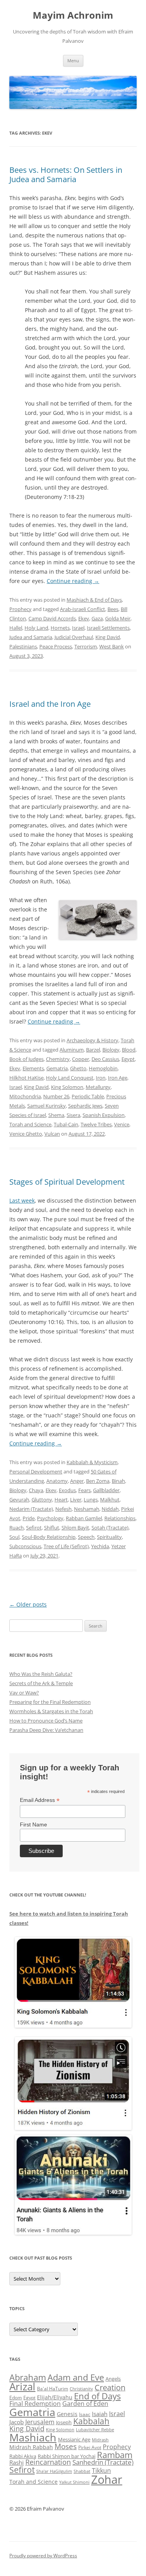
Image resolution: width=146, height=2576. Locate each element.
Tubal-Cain (66, 1124)
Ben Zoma (98, 1481)
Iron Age (118, 1078)
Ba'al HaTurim (53, 2389)
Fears (84, 1490)
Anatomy (57, 1481)
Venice (122, 1124)
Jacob (17, 2422)
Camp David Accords (52, 618)
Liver (76, 1500)
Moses (66, 2446)
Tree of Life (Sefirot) (66, 1546)
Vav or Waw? (24, 1693)
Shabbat (82, 2471)
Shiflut (52, 1528)
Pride (29, 1518)
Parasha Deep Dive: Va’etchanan (46, 1730)
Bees (113, 609)
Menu (73, 61)
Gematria (57, 1068)
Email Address (40, 1800)
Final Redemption (35, 2403)
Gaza (97, 618)
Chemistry (58, 1059)
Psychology (50, 1518)
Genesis (67, 2414)
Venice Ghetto (26, 1134)
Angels (113, 2379)
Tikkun (101, 2471)
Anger (77, 1481)
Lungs (91, 1500)
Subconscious (25, 1546)
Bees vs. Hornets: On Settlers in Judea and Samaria (66, 175)
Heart (61, 1500)
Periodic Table (88, 1096)
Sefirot (34, 1528)
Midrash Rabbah (31, 2447)
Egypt (128, 1059)
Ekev (84, 618)
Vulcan (52, 1134)
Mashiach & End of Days (94, 600)
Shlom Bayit (75, 1528)
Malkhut (110, 1500)
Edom (16, 2398)
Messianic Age (74, 2439)
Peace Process (56, 646)
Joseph (64, 2422)
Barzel (93, 1050)
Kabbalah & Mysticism (92, 1462)
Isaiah (100, 2414)
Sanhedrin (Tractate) (103, 2462)
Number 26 (56, 1096)
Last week (22, 1200)
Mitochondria (25, 1096)
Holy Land (36, 628)
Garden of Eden (85, 2403)
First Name (33, 1824)
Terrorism (86, 646)
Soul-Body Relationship (49, 1537)
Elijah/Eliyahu (55, 2397)
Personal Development (36, 1471)
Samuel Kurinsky (47, 1106)
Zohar (107, 2479)
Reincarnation (48, 2462)
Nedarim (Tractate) (31, 1509)
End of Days (97, 2396)
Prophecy (20, 609)
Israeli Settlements (108, 628)
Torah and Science (30, 1124)
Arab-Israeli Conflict (83, 609)
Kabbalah (91, 2421)
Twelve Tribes (96, 1124)
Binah (118, 1481)
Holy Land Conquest (70, 1078)
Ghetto (78, 1068)
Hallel (16, 628)
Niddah (110, 1509)
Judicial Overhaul (74, 637)
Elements (33, 1068)
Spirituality (109, 1537)
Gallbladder (106, 1490)
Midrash (100, 2440)
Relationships (120, 1518)
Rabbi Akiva (23, 2456)
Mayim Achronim (73, 15)
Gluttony (42, 1500)
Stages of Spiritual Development (67, 1182)
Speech (86, 1537)
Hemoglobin (103, 1068)
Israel (78, 628)
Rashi (17, 2462)
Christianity (81, 2389)
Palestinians (23, 646)
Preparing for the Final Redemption (50, 1702)
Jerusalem (40, 2422)
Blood (129, 1050)
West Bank (112, 646)
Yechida (100, 1546)
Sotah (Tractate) (110, 1528)
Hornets (60, 628)
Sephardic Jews (85, 1106)
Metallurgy (98, 1087)
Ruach (17, 1528)
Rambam (115, 2455)
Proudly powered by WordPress (43, 2556)
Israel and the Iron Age (50, 704)
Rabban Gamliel (84, 1518)
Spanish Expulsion (104, 1115)
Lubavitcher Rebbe (95, 2429)
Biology (111, 1050)
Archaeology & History (92, 1040)
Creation (110, 2387)
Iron (101, 1078)
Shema (56, 1115)
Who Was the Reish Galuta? (41, 1674)
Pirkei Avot (90, 2447)
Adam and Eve (76, 2377)
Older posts (28, 1604)
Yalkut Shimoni (74, 2482)
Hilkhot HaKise (26, 1078)
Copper (81, 1059)
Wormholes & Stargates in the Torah (51, 1711)
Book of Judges (26, 1059)
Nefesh (63, 1509)
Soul (14, 1537)
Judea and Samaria (31, 637)
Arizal (22, 2386)
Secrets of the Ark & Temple (41, 1683)
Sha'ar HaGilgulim (54, 2471)
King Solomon (67, 1087)
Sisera (73, 1115)
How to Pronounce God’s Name (46, 1721)
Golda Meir (118, 618)
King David (108, 637)
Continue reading (73, 581)
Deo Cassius (105, 1059)
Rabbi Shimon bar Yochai (67, 2456)
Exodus (67, 1490)
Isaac (85, 2414)
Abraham (28, 2377)
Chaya (36, 1490)
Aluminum (72, 1050)
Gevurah (19, 1500)
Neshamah (87, 1509)
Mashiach (33, 2437)
